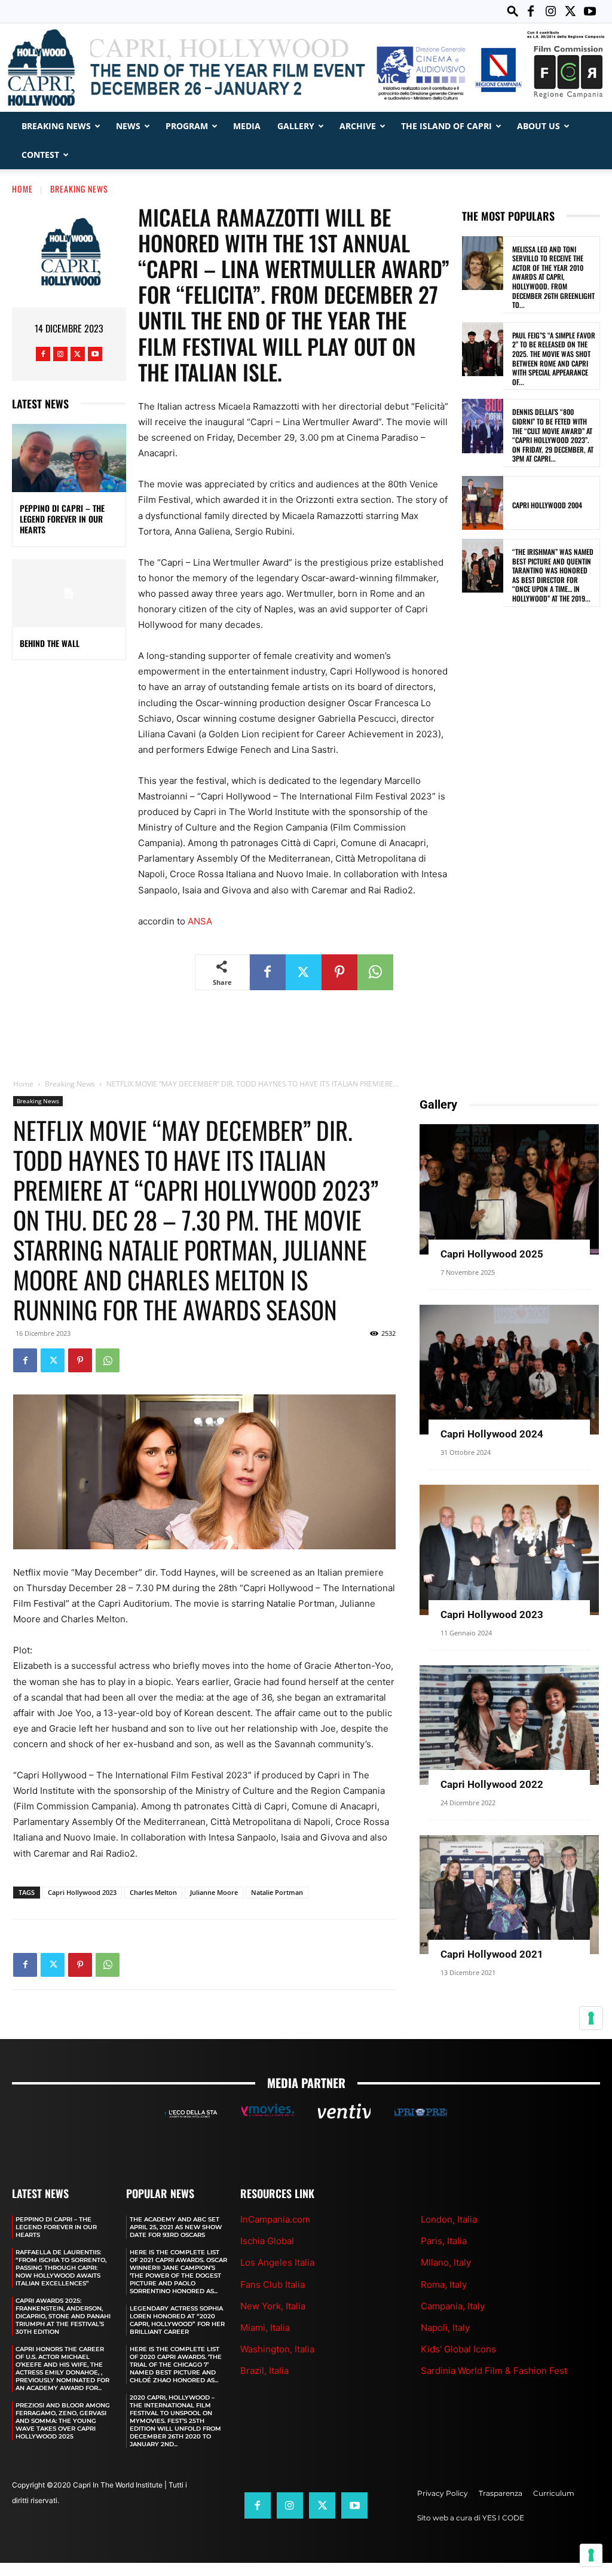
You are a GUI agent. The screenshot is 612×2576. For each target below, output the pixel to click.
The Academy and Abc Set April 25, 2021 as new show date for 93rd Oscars (176, 2227)
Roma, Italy (444, 2284)
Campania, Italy (453, 2306)
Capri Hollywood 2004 (547, 505)
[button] (513, 11)
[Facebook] (531, 11)
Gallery (296, 126)
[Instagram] (550, 11)
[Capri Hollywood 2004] (483, 503)
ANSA (200, 921)
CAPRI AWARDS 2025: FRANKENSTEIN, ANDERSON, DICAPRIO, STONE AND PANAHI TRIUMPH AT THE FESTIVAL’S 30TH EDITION (63, 2316)
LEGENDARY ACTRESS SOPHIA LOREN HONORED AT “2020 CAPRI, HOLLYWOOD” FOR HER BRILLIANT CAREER (177, 2320)
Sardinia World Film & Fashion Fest (494, 2371)
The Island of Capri (446, 126)
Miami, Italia (265, 2328)
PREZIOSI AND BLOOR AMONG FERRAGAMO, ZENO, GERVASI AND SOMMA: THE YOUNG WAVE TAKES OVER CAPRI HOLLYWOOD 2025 (63, 2421)
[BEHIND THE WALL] (69, 593)
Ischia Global (267, 2241)
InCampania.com (275, 2219)
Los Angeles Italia (277, 2262)
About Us (538, 126)
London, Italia (449, 2219)
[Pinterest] (339, 972)
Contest (40, 155)
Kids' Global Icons (458, 2349)
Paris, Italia (444, 2241)
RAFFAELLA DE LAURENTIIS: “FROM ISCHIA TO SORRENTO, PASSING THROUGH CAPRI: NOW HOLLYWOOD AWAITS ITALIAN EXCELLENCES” (61, 2268)
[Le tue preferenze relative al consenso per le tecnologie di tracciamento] (591, 2555)
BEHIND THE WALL (50, 643)
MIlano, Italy (446, 2262)
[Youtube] (590, 11)
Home (22, 189)
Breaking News (56, 126)
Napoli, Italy (445, 2328)
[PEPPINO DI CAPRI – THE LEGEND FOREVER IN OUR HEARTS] (69, 458)
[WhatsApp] (375, 972)
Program (187, 126)
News (128, 126)
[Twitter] (570, 11)
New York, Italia (273, 2306)
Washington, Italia (277, 2349)
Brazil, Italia (264, 2371)
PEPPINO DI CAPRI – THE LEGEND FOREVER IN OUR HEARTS (62, 519)
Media (247, 126)
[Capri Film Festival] (306, 68)
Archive (358, 126)
